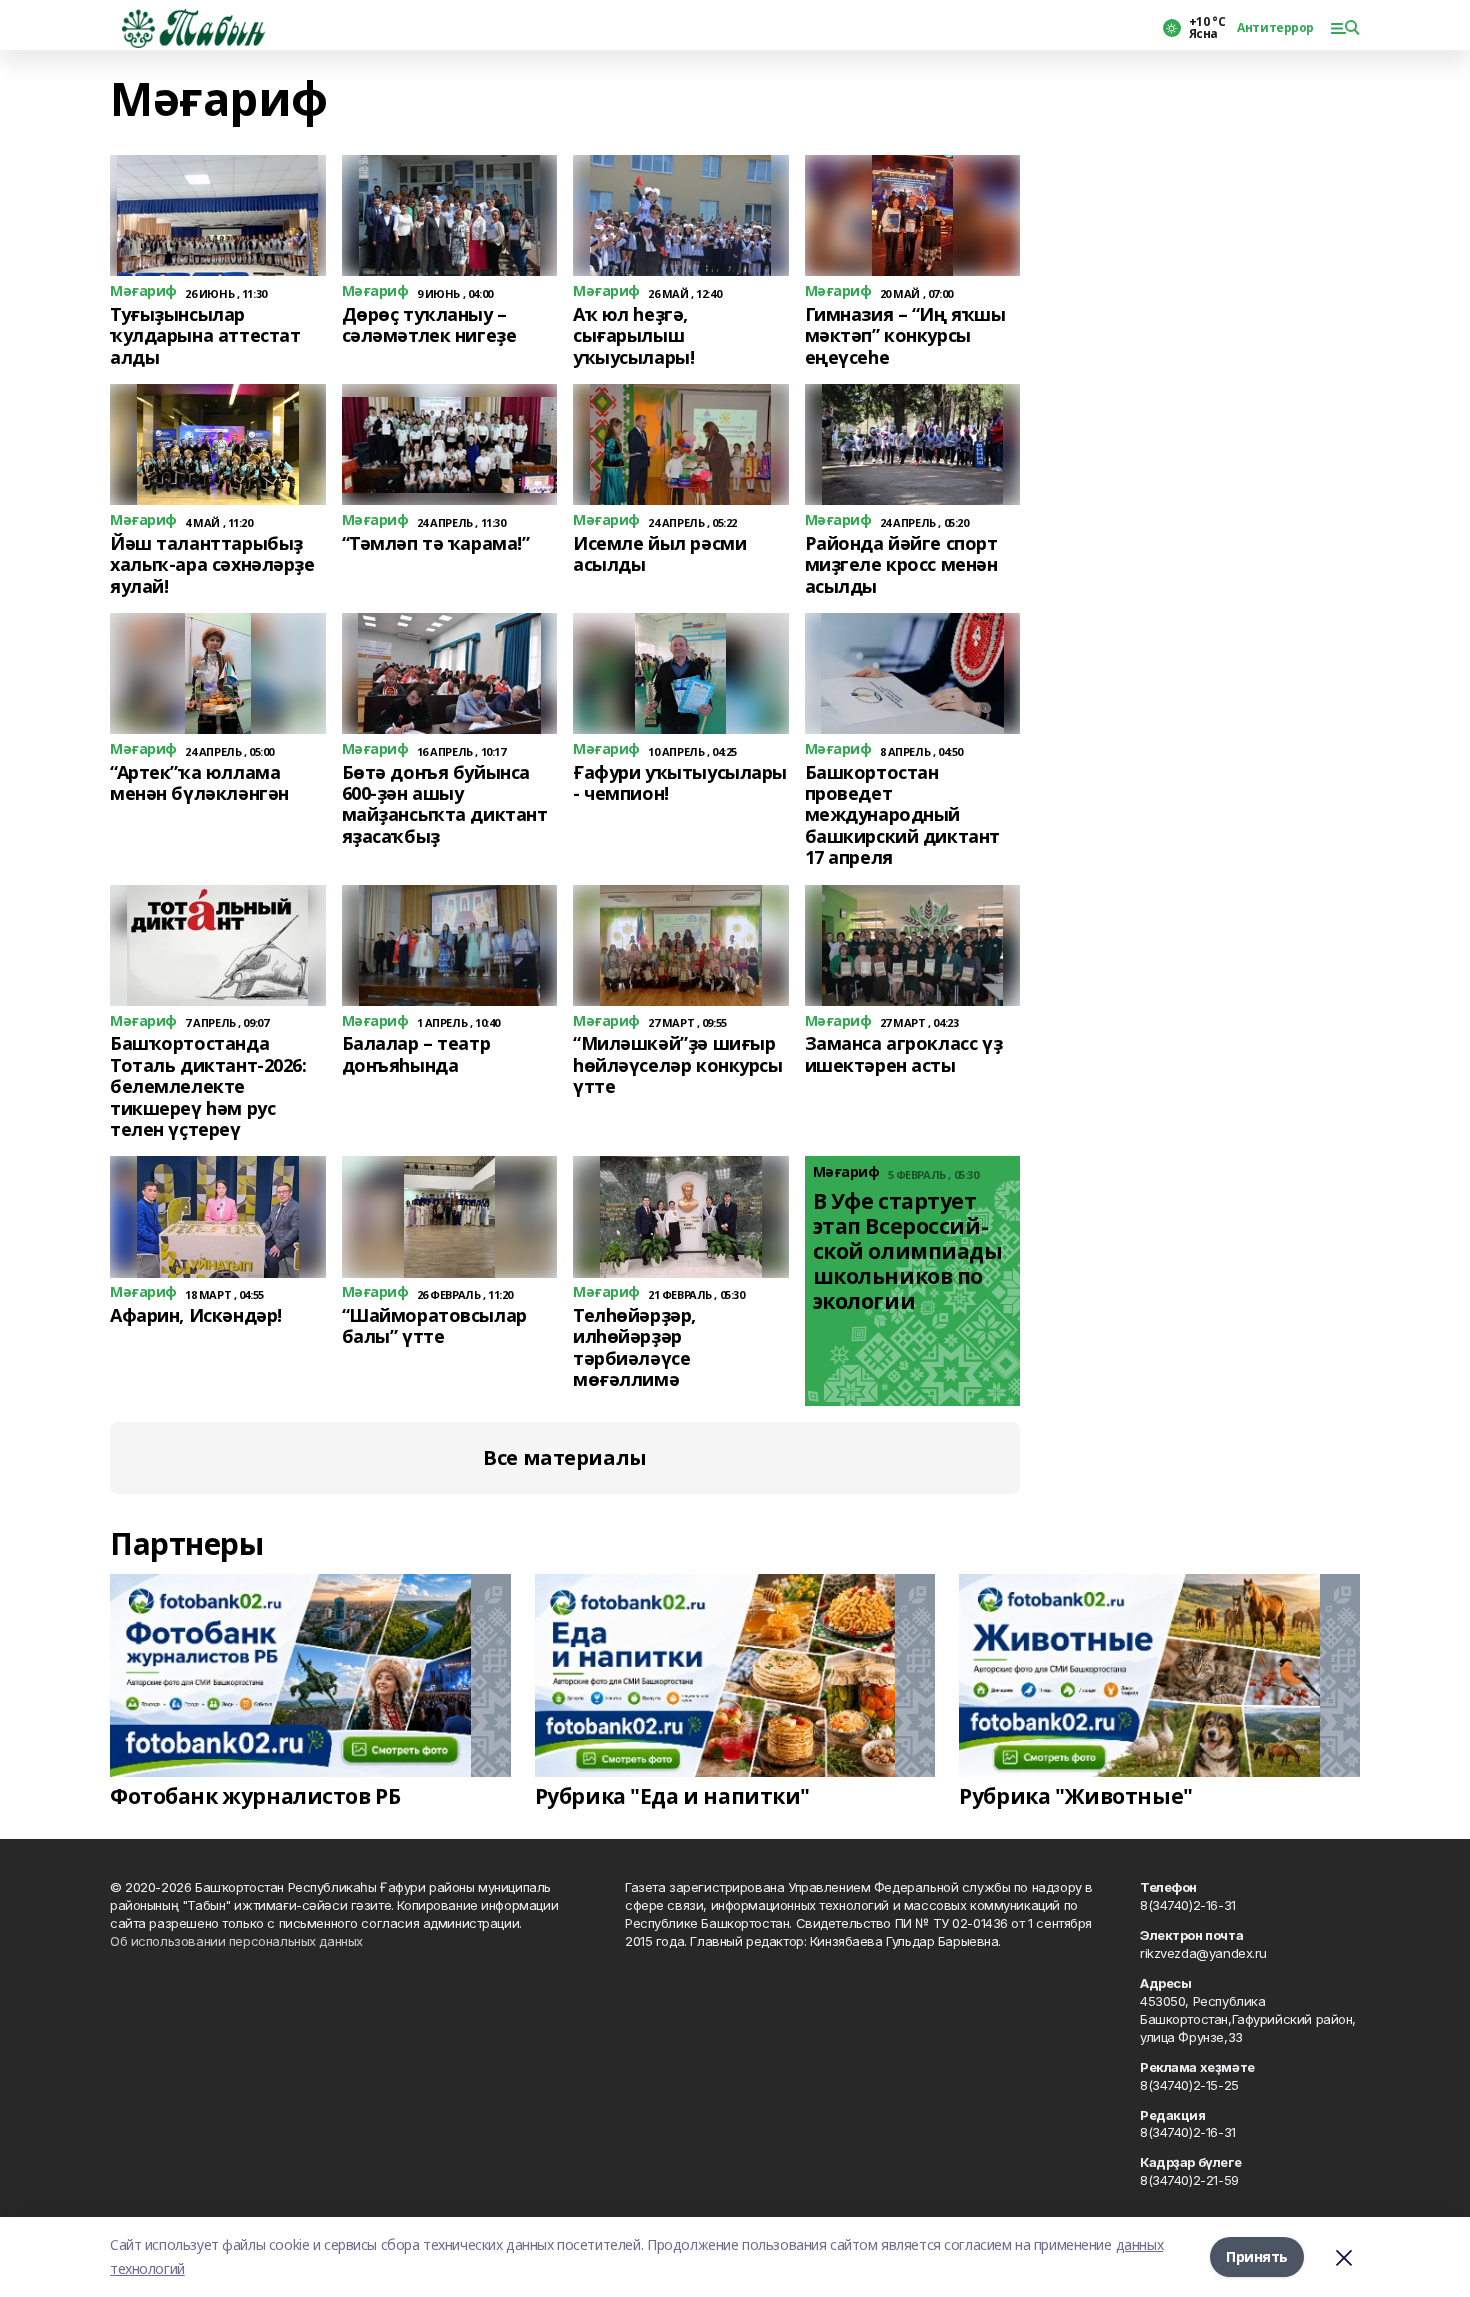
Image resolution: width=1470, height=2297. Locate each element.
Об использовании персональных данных (236, 1941)
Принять (1257, 2256)
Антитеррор (1275, 28)
